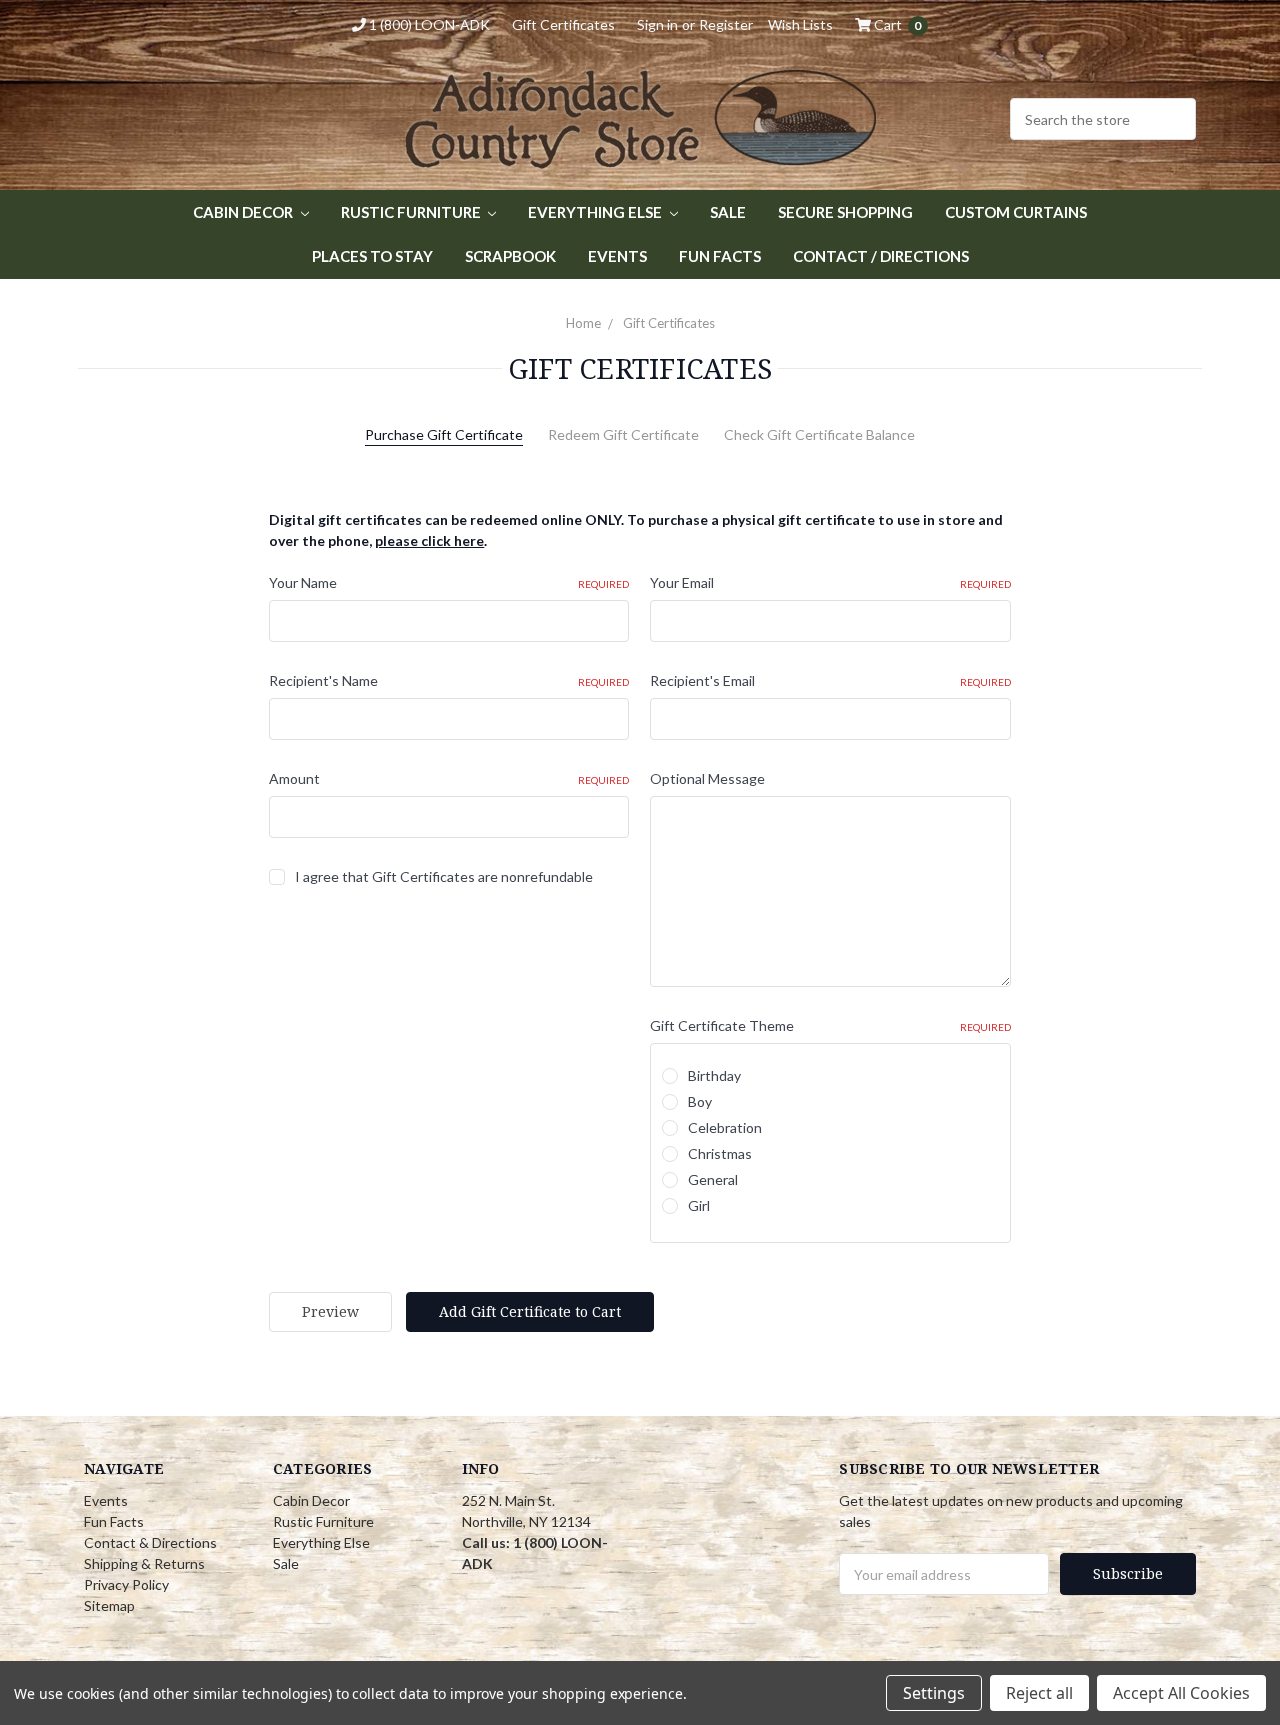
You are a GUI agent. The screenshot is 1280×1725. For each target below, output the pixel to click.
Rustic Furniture (412, 212)
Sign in (657, 24)
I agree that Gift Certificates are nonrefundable (444, 876)
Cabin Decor (244, 212)
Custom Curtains (1016, 212)
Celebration (725, 1127)
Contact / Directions (881, 256)
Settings (934, 1693)
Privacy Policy (126, 1584)
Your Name (449, 582)
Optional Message (707, 778)
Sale (728, 212)
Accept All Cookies (1181, 1693)
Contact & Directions (150, 1542)
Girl (699, 1205)
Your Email (830, 582)
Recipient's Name (449, 680)
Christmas (720, 1153)
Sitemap (109, 1605)
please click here (429, 540)
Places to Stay (372, 256)
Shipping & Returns (144, 1563)
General (713, 1179)
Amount (449, 778)
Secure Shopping (845, 212)
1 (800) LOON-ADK (428, 24)
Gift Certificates (563, 24)
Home (583, 323)
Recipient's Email (830, 680)
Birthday (714, 1075)
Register (726, 24)
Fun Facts (720, 256)
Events (617, 256)
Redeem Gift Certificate (623, 434)
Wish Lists (800, 24)
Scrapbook (510, 256)
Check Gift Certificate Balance (819, 434)
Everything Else (596, 212)
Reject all (1039, 1693)
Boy (700, 1101)
